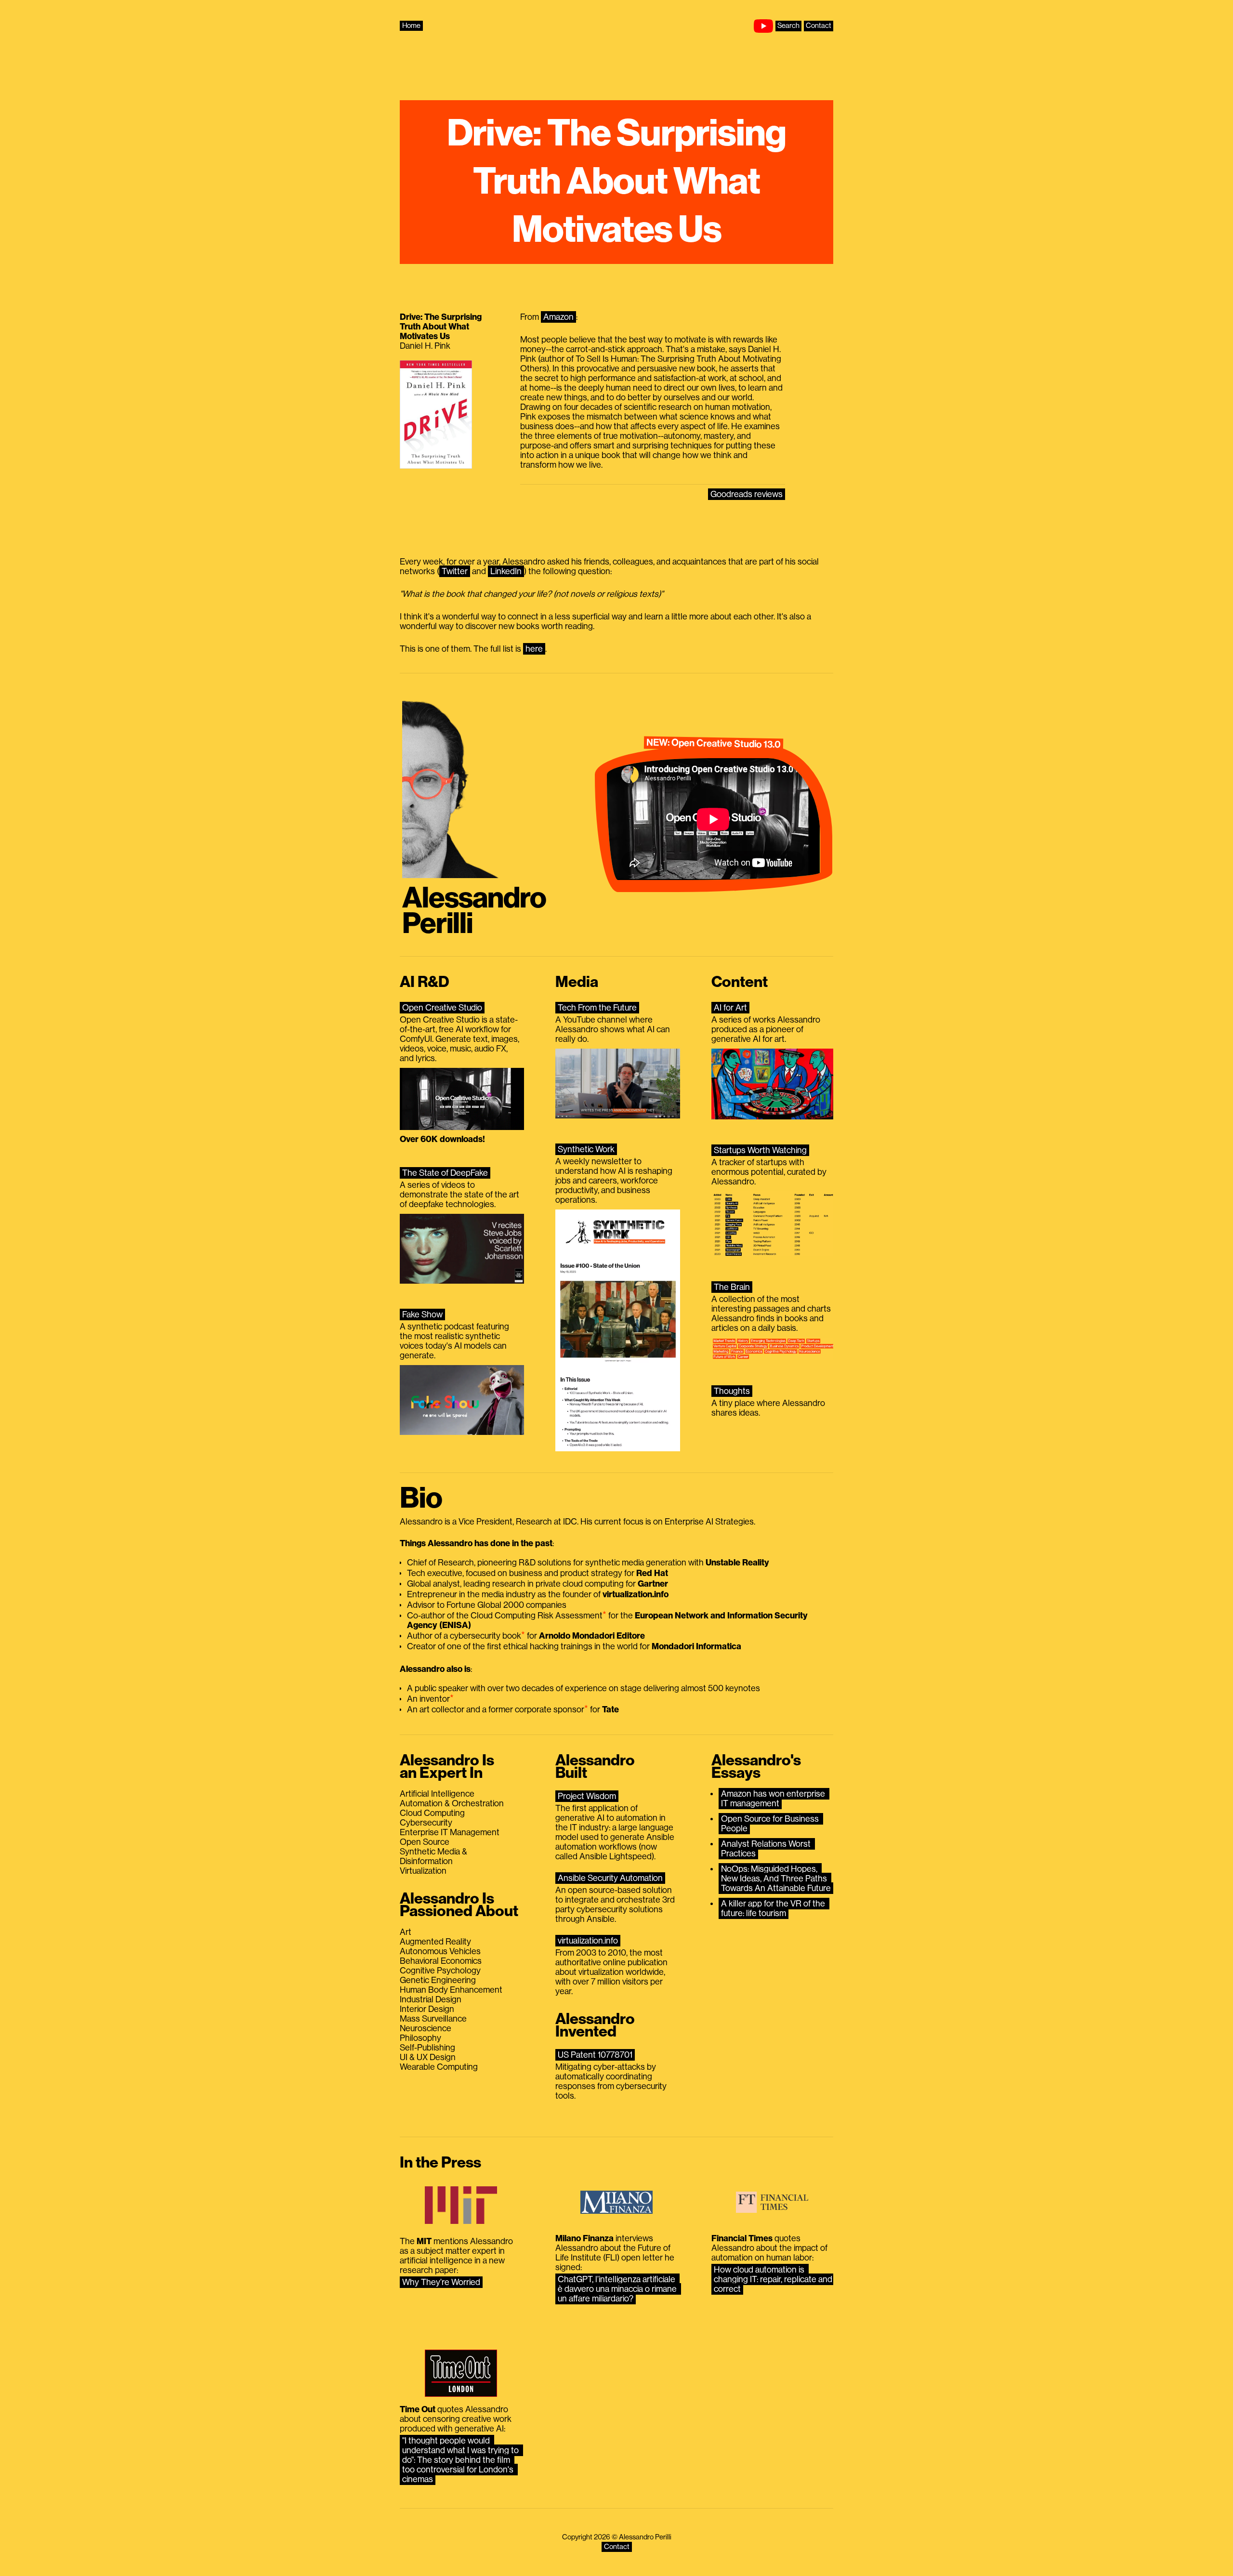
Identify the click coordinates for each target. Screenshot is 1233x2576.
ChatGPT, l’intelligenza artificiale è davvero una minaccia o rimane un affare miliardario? (618, 2289)
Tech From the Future (597, 1008)
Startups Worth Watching (760, 1150)
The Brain (732, 1287)
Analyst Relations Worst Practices (767, 1849)
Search (788, 26)
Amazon (558, 317)
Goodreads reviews (747, 494)
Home (411, 26)
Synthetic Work (586, 1149)
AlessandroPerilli (474, 911)
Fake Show (422, 1314)
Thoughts (732, 1391)
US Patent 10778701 (595, 2055)
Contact (819, 26)
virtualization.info (588, 1941)
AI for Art (730, 1008)
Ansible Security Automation (610, 1878)
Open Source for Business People (771, 1824)
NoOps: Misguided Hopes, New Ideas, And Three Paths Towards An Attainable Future (776, 1879)
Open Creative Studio (442, 1008)
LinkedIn (506, 571)
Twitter (455, 571)
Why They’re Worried (441, 2282)
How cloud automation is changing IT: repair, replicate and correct (774, 2279)
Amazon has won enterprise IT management (774, 1799)
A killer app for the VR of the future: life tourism (774, 1908)
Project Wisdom (587, 1796)
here (534, 649)
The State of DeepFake (445, 1173)
